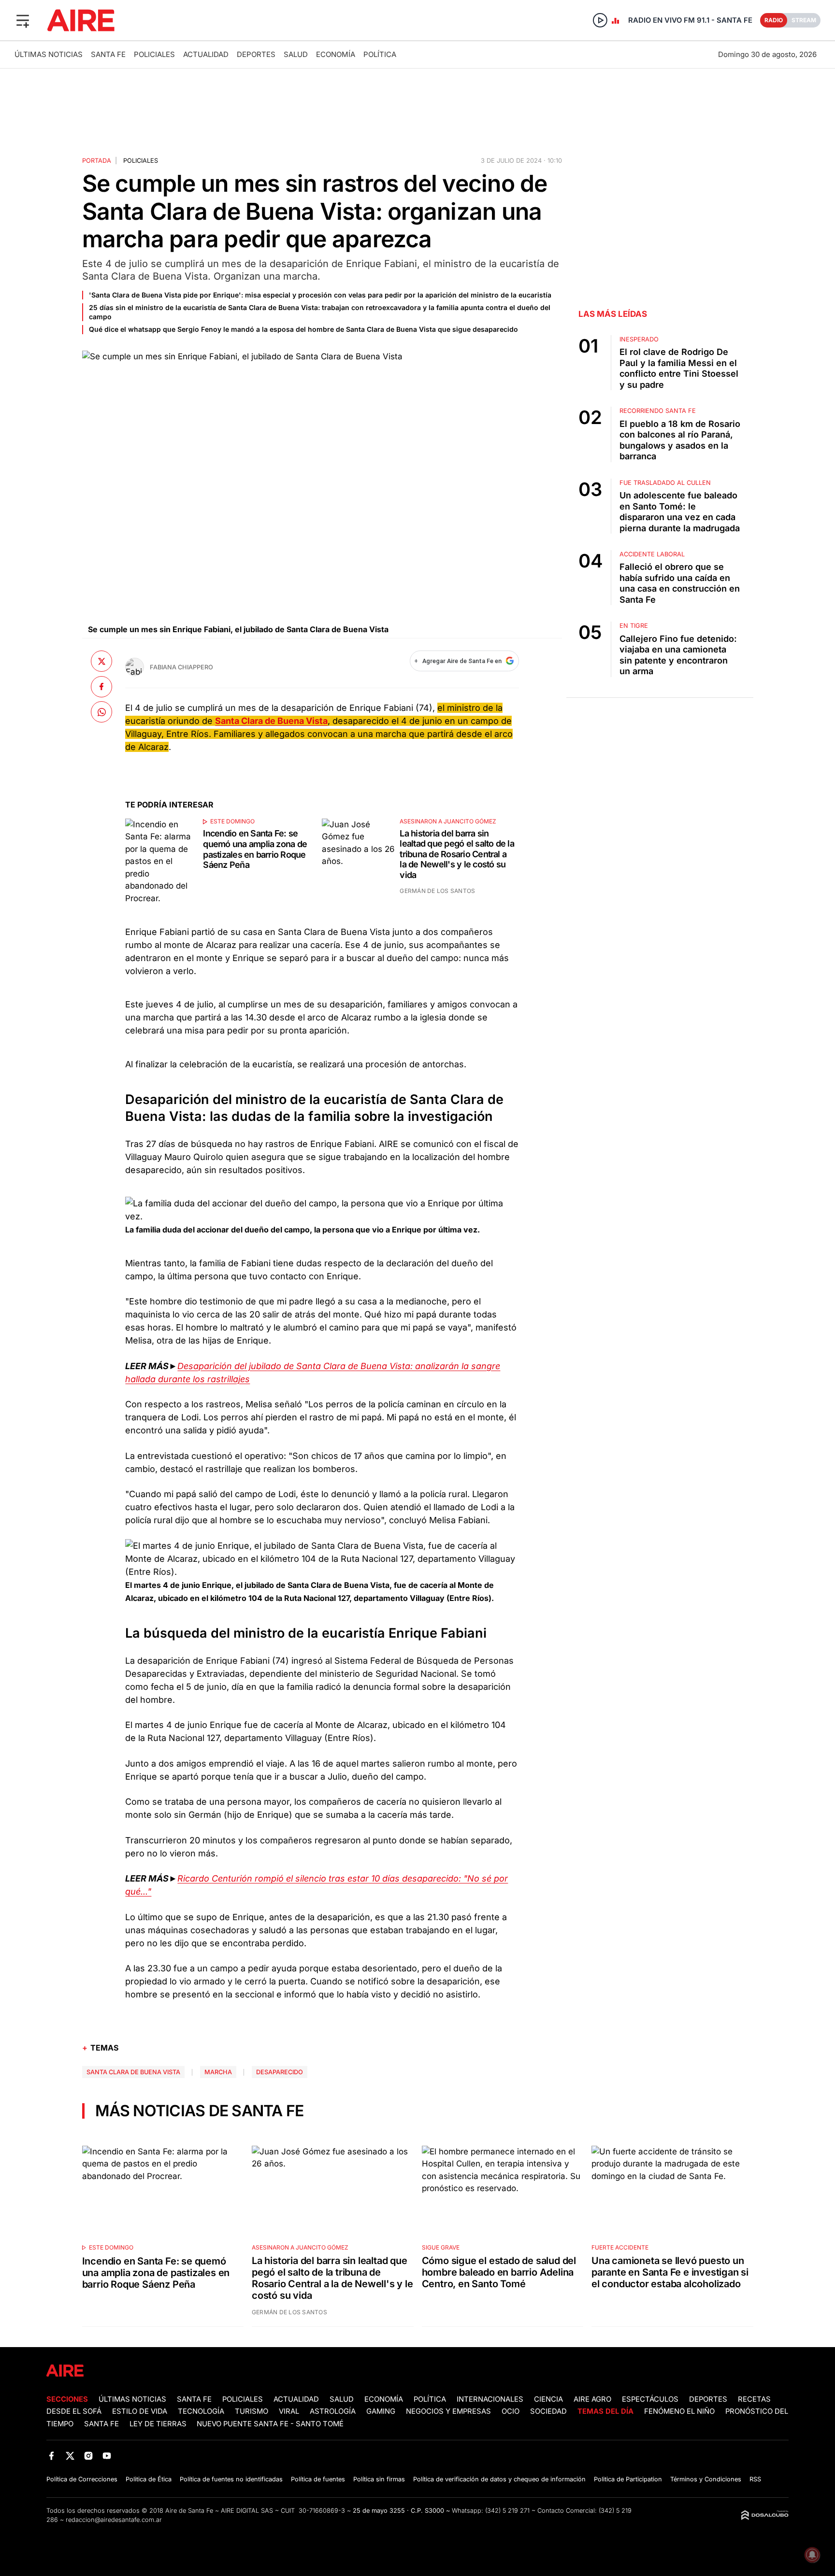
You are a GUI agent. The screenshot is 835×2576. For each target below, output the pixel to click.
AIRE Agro (592, 2399)
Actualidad (206, 54)
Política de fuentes (318, 2479)
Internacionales (490, 2399)
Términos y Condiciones (706, 2479)
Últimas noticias (49, 54)
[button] (23, 20)
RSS (755, 2479)
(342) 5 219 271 (507, 2511)
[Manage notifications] (812, 2555)
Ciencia (548, 2399)
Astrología (333, 2411)
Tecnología (201, 2411)
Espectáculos (650, 2399)
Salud (296, 54)
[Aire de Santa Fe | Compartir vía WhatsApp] (101, 712)
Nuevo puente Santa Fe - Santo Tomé (270, 2424)
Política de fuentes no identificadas (231, 2479)
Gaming (381, 2411)
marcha (218, 2072)
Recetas (754, 2399)
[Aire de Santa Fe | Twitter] (70, 2456)
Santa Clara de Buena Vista (133, 2072)
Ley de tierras (159, 2424)
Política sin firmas (379, 2479)
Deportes (256, 54)
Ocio (511, 2411)
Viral (289, 2411)
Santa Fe (108, 54)
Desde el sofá (74, 2411)
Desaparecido (280, 2072)
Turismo (252, 2411)
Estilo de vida (140, 2411)
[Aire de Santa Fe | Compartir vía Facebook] (101, 687)
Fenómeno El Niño (679, 2411)
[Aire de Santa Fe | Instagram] (89, 2456)
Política (380, 54)
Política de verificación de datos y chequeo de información (499, 2479)
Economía (336, 54)
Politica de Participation (628, 2479)
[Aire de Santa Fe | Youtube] (107, 2456)
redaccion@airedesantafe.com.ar (114, 2520)
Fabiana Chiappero (181, 667)
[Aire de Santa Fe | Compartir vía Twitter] (101, 661)
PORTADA (97, 161)
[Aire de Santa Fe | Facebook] (51, 2456)
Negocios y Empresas (448, 2411)
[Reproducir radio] (600, 20)
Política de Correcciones (82, 2479)
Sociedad (548, 2411)
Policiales (154, 54)
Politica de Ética (149, 2479)
